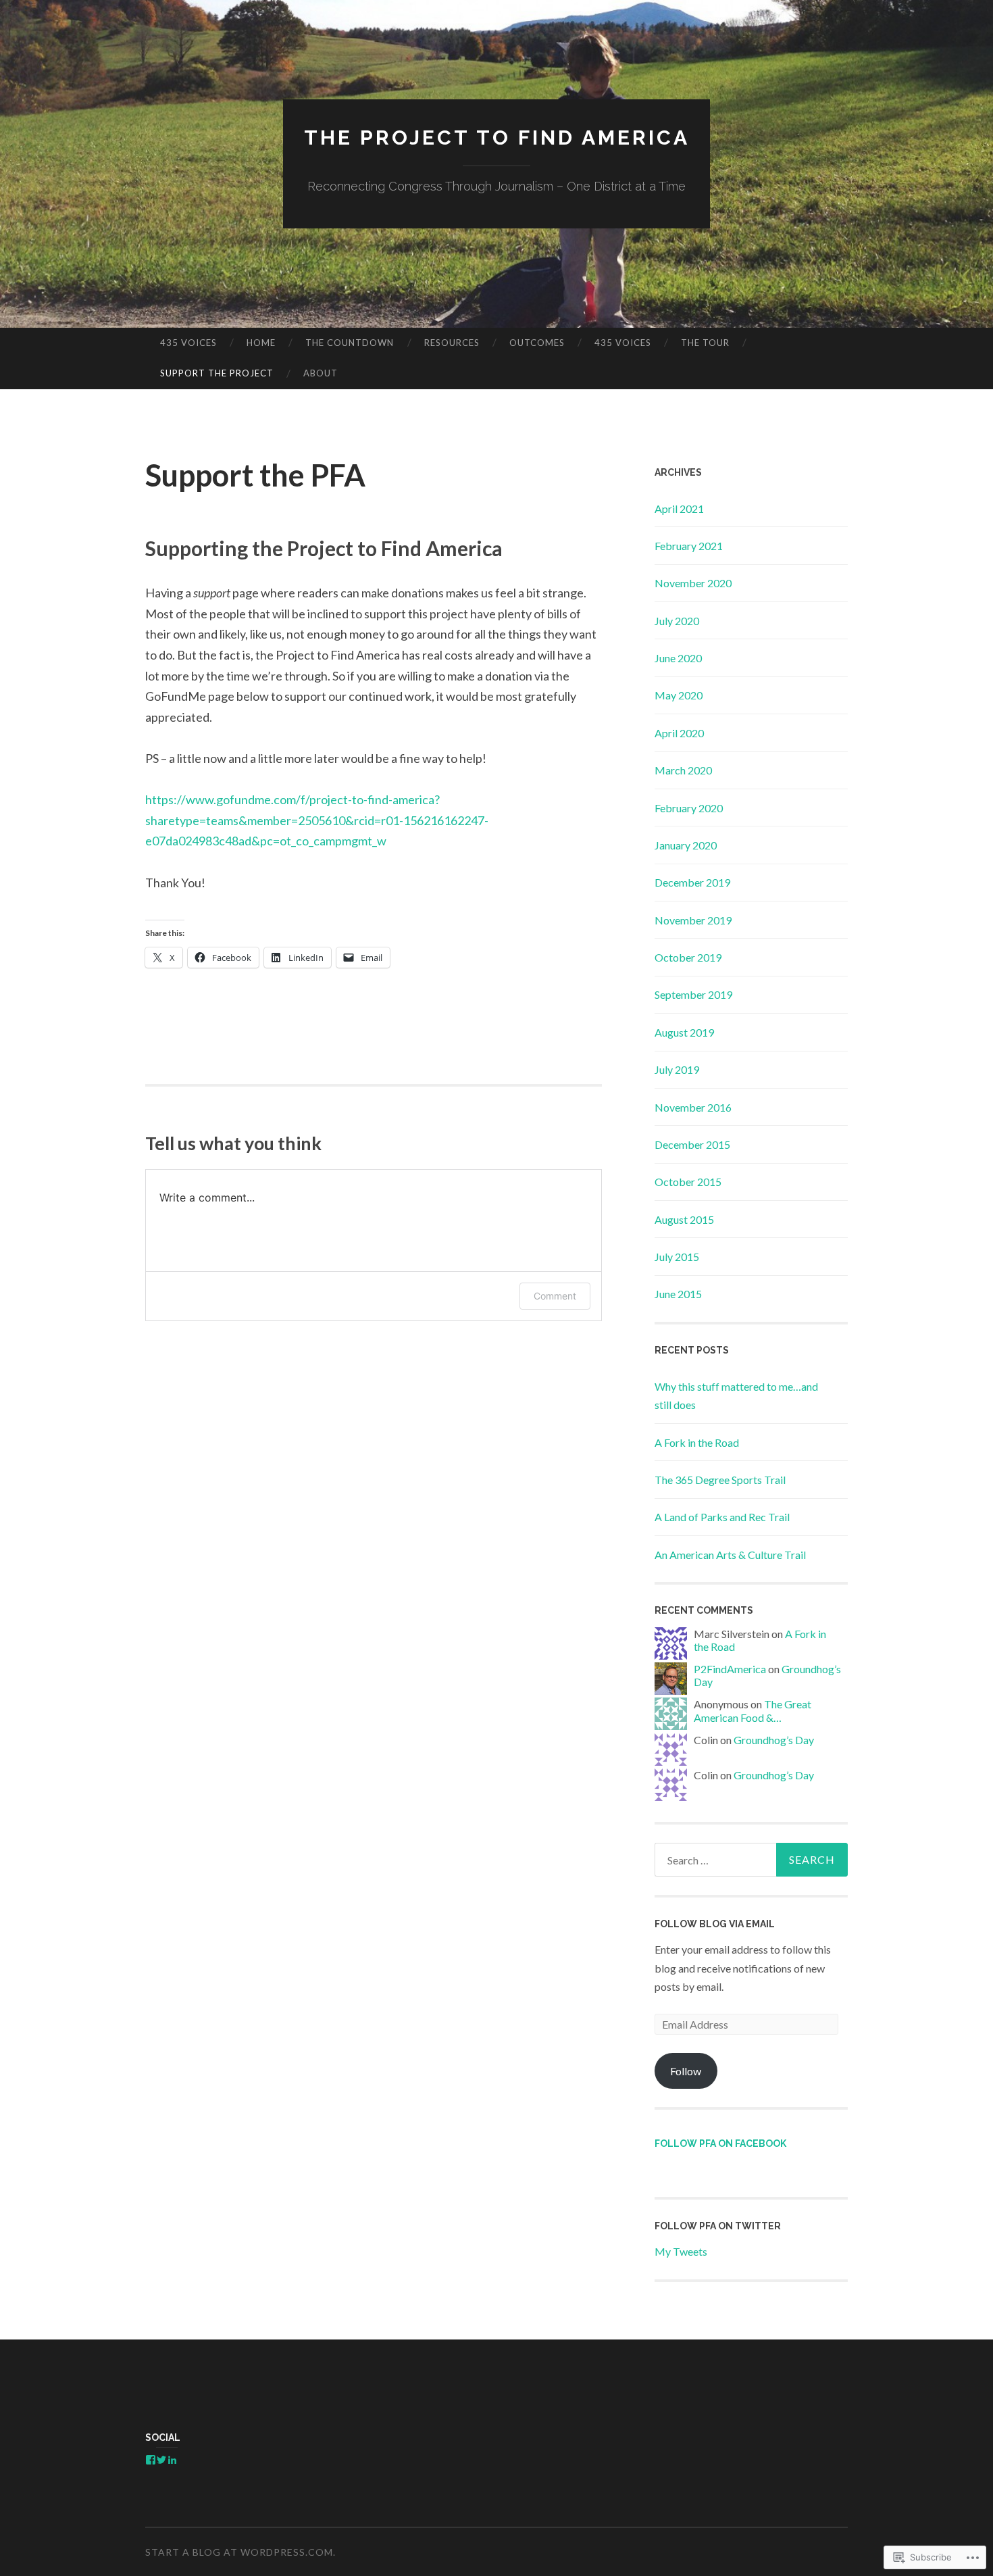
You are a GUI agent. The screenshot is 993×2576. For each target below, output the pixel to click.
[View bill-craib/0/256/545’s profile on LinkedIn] (172, 2460)
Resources (452, 343)
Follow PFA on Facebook (720, 2144)
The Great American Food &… (753, 1710)
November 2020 (693, 583)
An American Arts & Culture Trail (730, 1555)
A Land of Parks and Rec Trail (722, 1517)
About (321, 373)
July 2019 (677, 1069)
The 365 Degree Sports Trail (720, 1480)
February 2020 (689, 808)
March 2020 (683, 770)
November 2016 (693, 1107)
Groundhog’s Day (774, 1740)
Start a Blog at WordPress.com (239, 2552)
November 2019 (693, 920)
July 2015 (677, 1257)
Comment (555, 1296)
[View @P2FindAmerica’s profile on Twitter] (161, 2460)
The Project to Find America (497, 138)
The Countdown (350, 343)
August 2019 (684, 1032)
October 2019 (688, 957)
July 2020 (677, 621)
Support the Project (217, 373)
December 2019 (692, 882)
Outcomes (537, 343)
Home (261, 343)
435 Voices (188, 343)
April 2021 (679, 509)
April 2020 (679, 733)
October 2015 (688, 1182)
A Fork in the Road (697, 1442)
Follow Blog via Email (715, 1924)
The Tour (705, 343)
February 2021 (689, 546)
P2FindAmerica (730, 1669)
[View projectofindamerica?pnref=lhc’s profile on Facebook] (151, 2460)
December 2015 (692, 1144)
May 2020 (679, 695)
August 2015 (684, 1219)
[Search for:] (751, 1860)
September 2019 (693, 994)
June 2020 (678, 658)
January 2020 (686, 845)
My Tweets (681, 2251)
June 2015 (678, 1294)
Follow (686, 2071)
